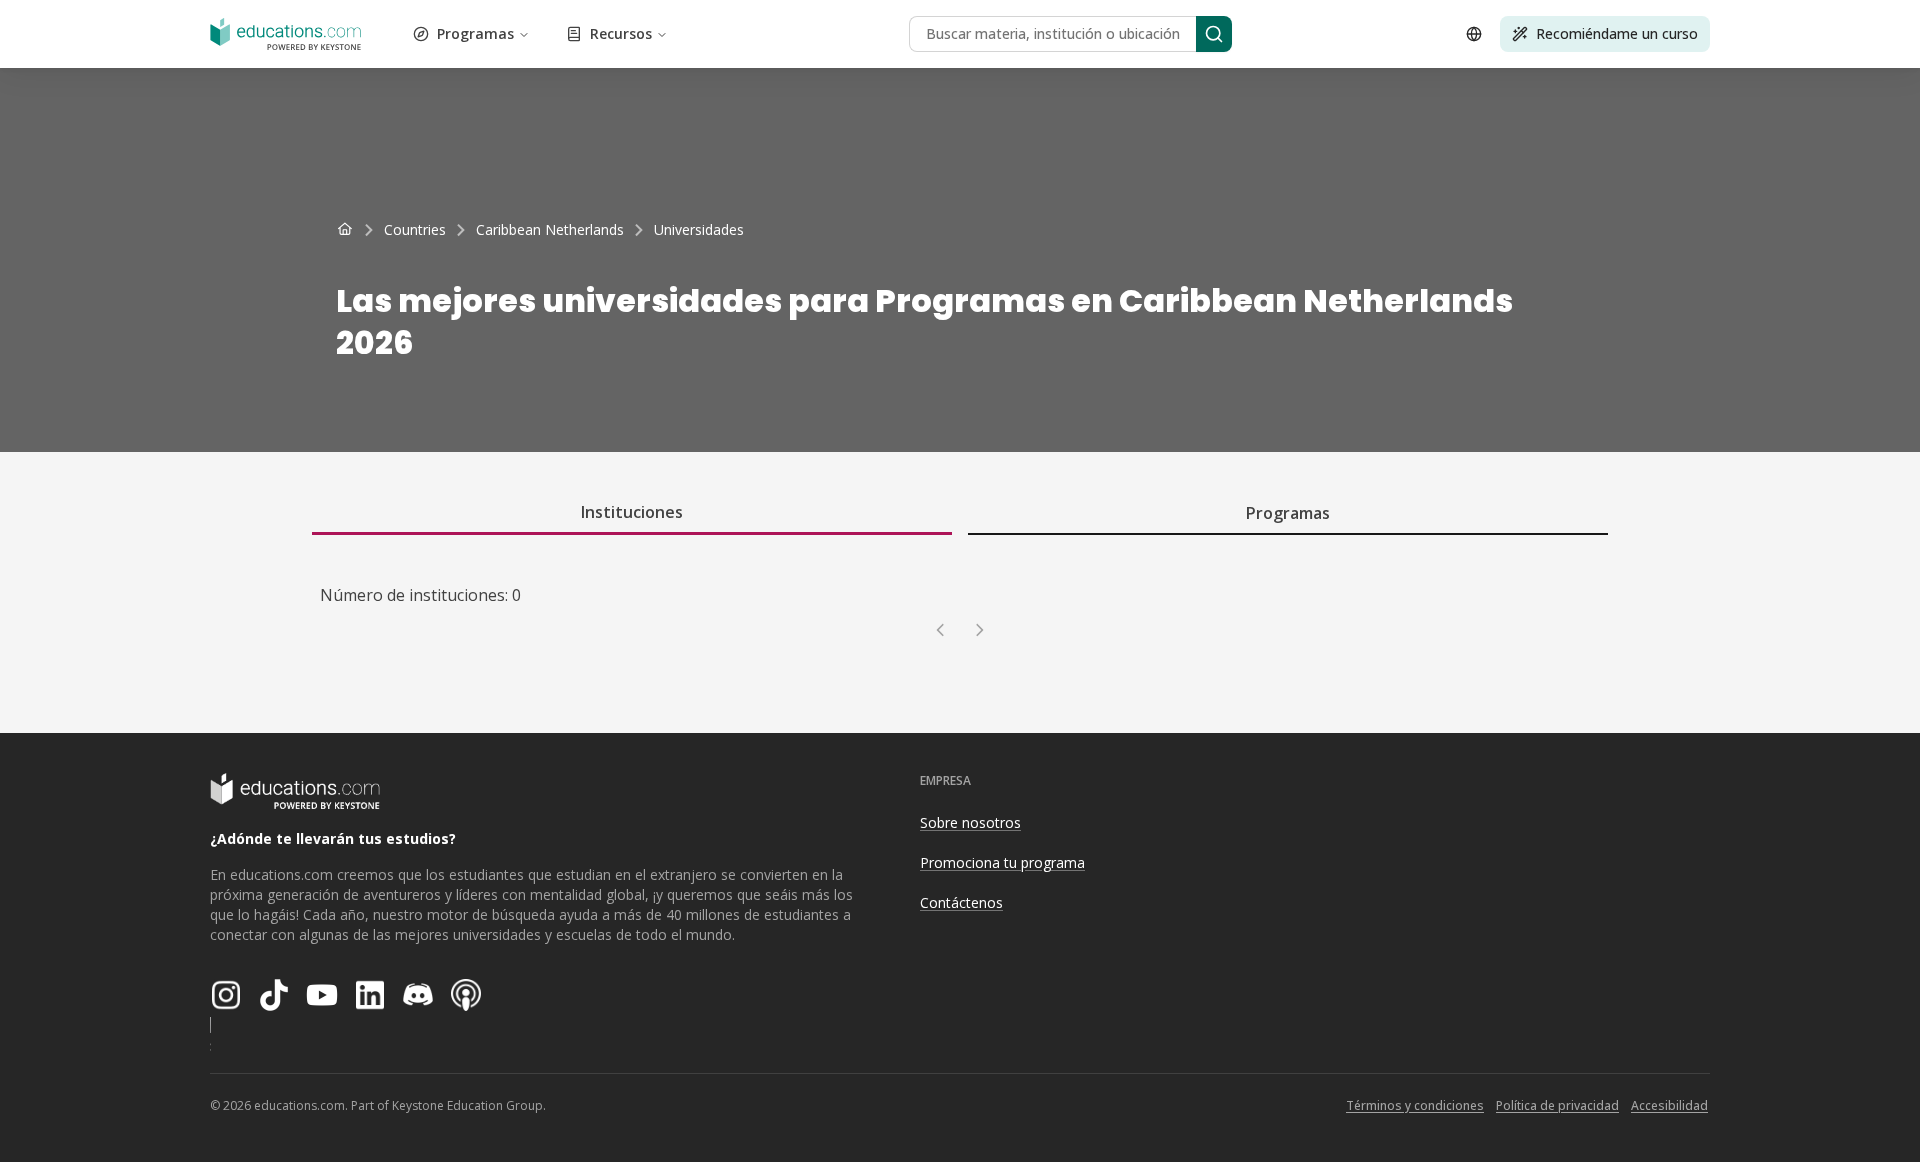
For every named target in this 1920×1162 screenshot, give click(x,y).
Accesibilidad (1669, 1105)
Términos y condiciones (1415, 1105)
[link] (699, 230)
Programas (475, 33)
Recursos (621, 33)
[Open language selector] (1474, 34)
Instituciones (632, 512)
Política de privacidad (1557, 1105)
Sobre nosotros (970, 822)
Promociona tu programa (1002, 862)
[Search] (1214, 34)
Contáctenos (961, 902)
